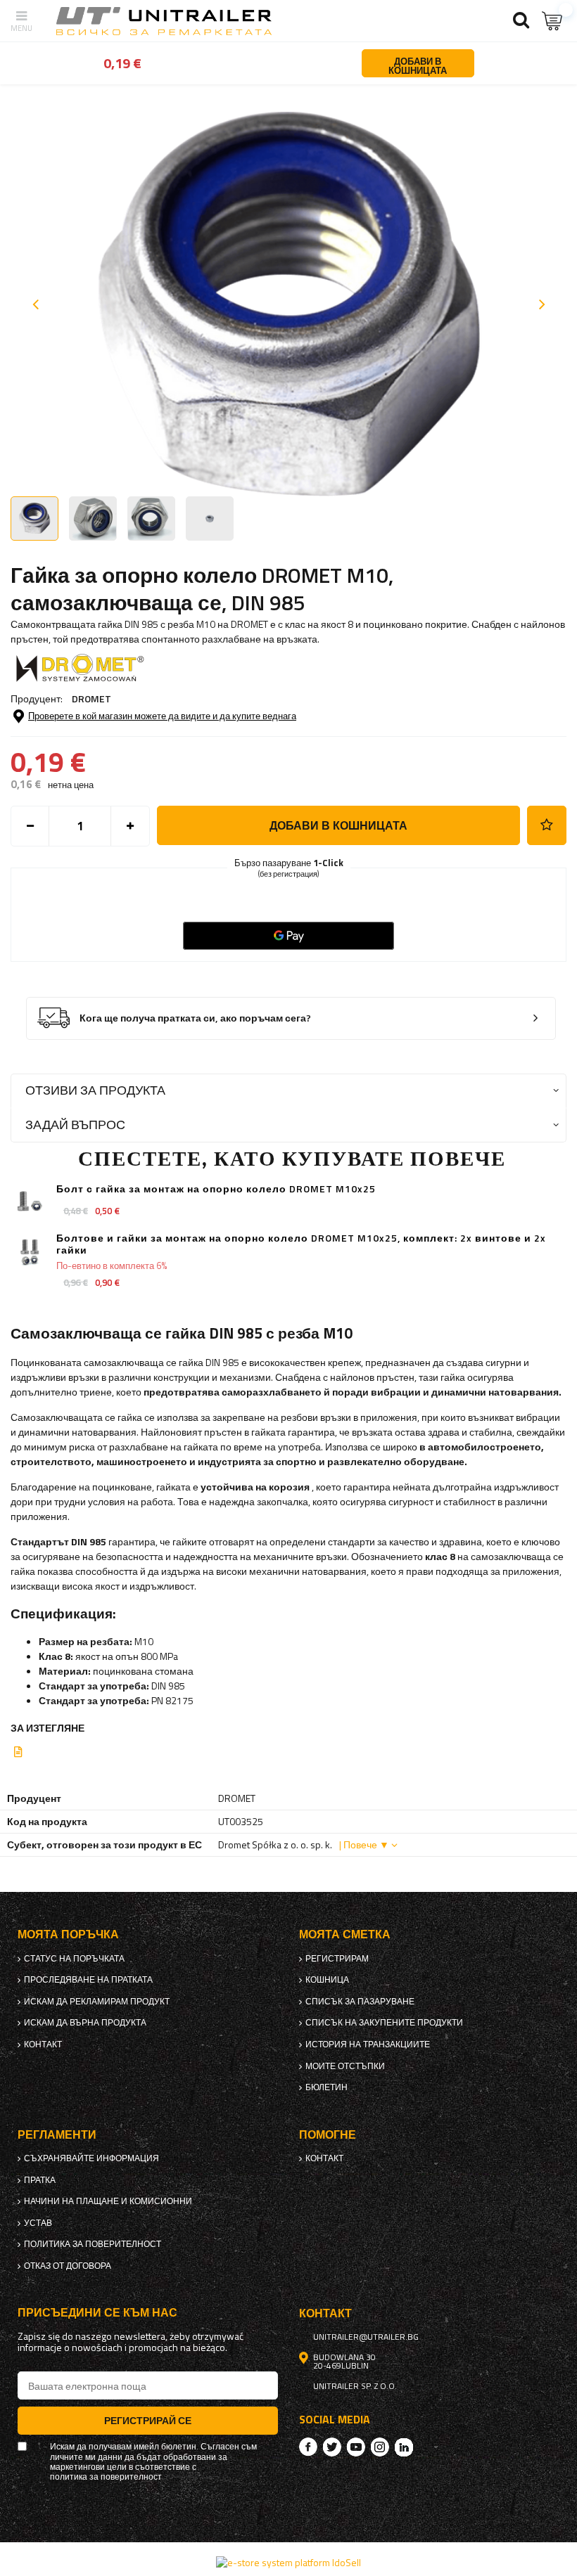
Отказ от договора (68, 2266)
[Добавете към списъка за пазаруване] (547, 825)
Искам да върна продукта (85, 2023)
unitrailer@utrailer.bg (366, 2337)
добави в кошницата (338, 825)
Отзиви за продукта (95, 1090)
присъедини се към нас (97, 2313)
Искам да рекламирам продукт (97, 2002)
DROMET (91, 698)
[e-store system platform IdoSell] (288, 2562)
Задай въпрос (75, 1125)
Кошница (327, 1980)
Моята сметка (345, 1934)
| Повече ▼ (364, 1844)
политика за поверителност (93, 2244)
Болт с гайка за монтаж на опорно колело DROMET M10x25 (216, 1189)
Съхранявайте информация (91, 2158)
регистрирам (337, 1959)
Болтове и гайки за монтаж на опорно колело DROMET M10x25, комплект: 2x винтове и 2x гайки (301, 1244)
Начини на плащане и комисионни (108, 2201)
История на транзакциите (368, 2044)
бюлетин (326, 2087)
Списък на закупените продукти (384, 2023)
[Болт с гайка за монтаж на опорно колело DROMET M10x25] (30, 1203)
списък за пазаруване (360, 2002)
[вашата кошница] (552, 21)
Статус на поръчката (74, 1959)
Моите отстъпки (345, 2066)
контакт (43, 2044)
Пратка (40, 2180)
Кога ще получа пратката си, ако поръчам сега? (195, 1018)
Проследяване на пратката (88, 1980)
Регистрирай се (148, 2420)
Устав (38, 2223)
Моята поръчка (68, 1934)
